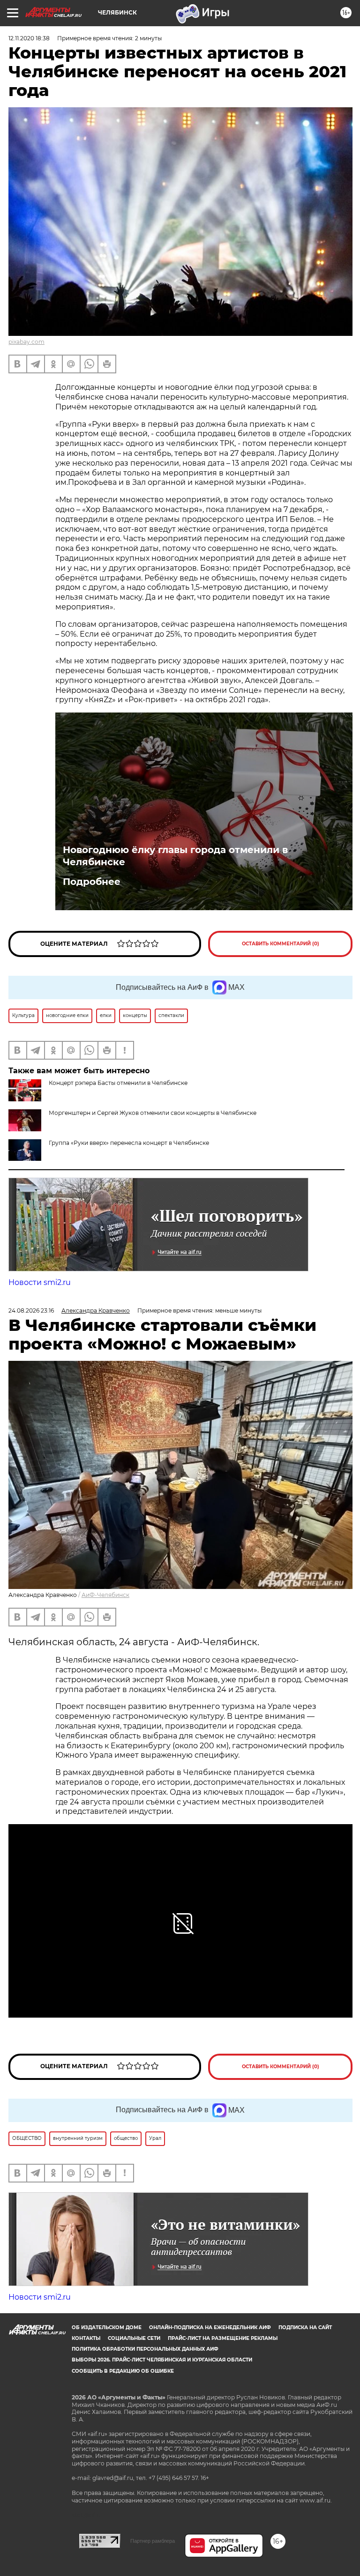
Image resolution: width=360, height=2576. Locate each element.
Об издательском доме (107, 2327)
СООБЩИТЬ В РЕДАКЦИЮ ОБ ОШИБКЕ (123, 2371)
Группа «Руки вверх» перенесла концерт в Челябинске (129, 1143)
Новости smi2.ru (40, 1282)
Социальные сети (134, 2338)
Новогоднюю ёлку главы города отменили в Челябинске (175, 856)
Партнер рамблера (153, 2541)
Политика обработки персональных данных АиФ (145, 2349)
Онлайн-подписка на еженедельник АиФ (210, 2327)
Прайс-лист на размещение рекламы (223, 2338)
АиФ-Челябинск (105, 1595)
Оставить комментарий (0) (281, 944)
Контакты (86, 2338)
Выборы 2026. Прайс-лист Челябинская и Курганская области (162, 2360)
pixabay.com (26, 342)
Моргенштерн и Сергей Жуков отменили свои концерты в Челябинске (153, 1113)
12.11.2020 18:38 (29, 38)
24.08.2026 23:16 (31, 1310)
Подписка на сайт (305, 2327)
